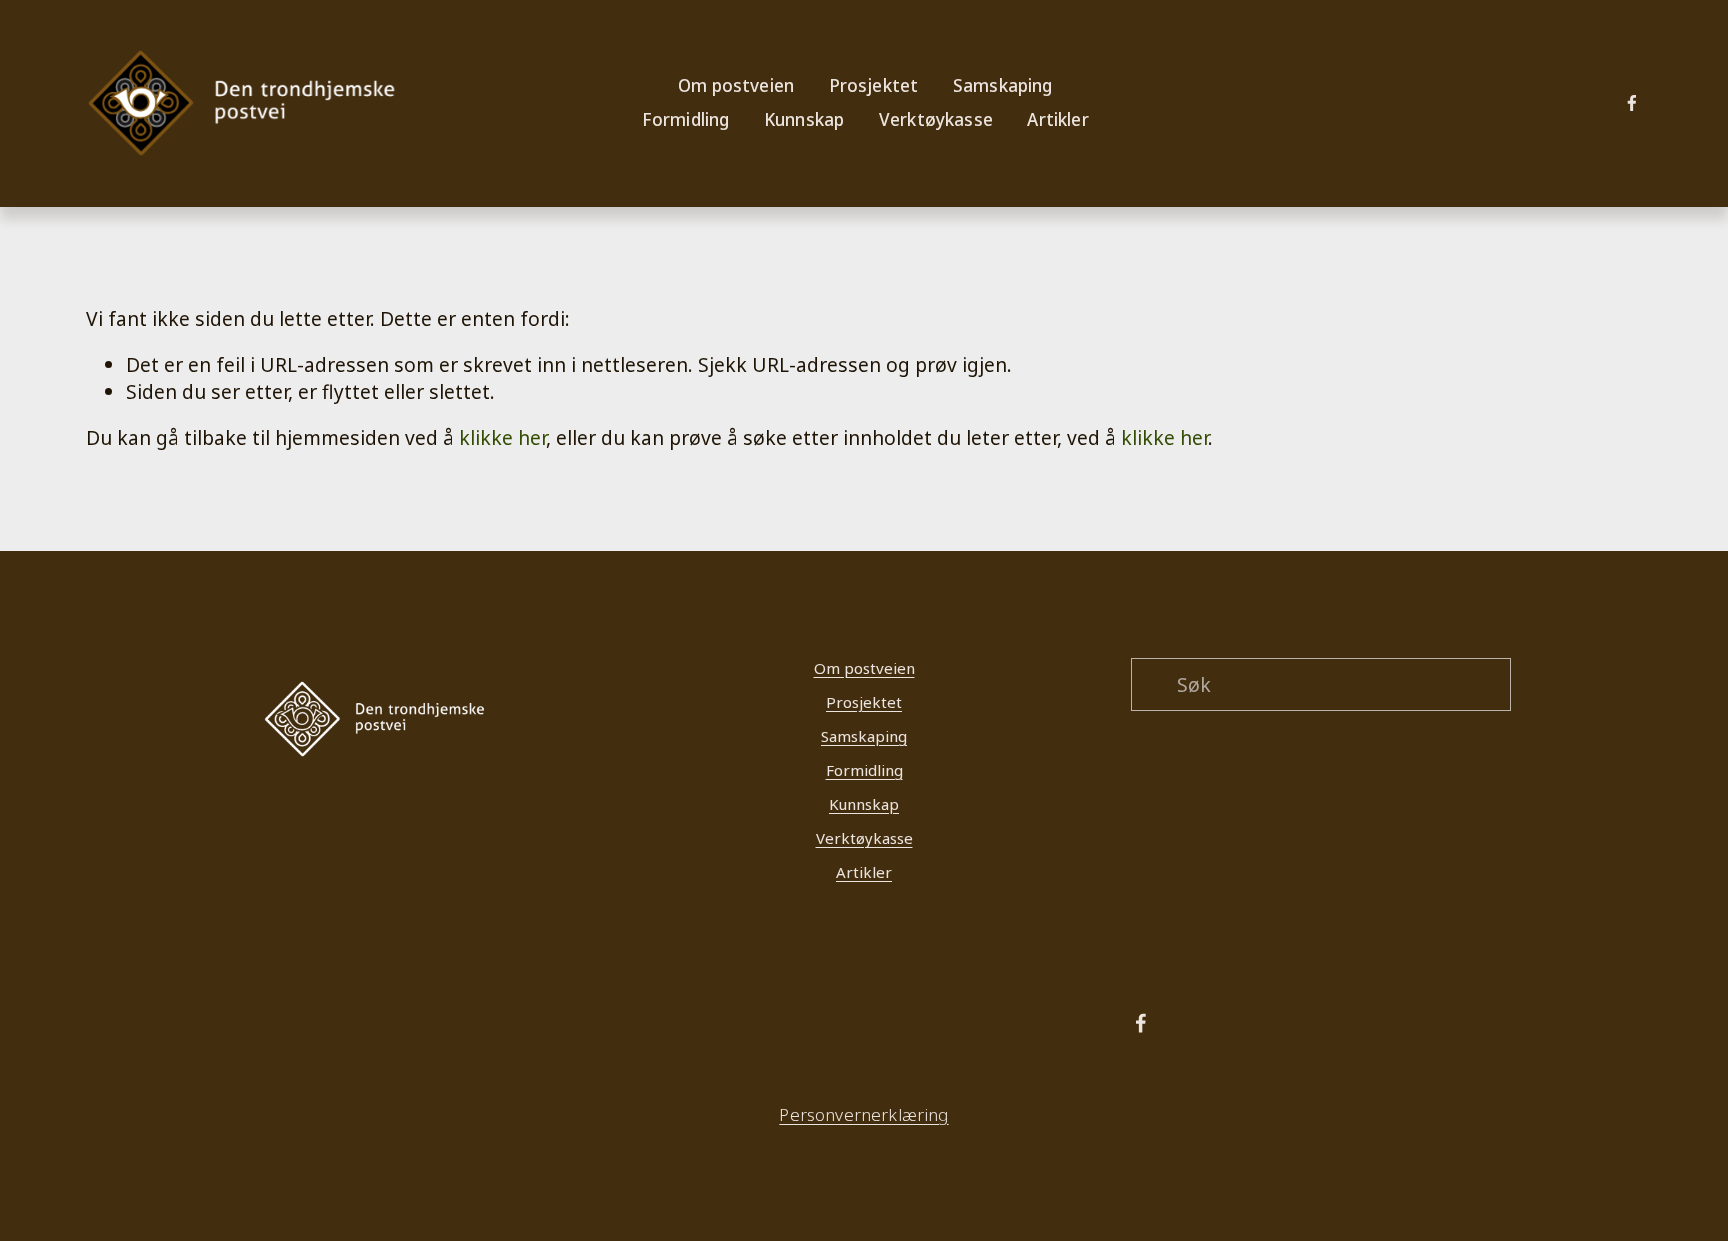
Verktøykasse (936, 119)
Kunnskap (864, 804)
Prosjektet (864, 702)
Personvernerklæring (863, 1115)
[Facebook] (1632, 103)
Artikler (1057, 119)
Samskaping (864, 736)
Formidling (864, 770)
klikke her (502, 437)
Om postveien (864, 668)
